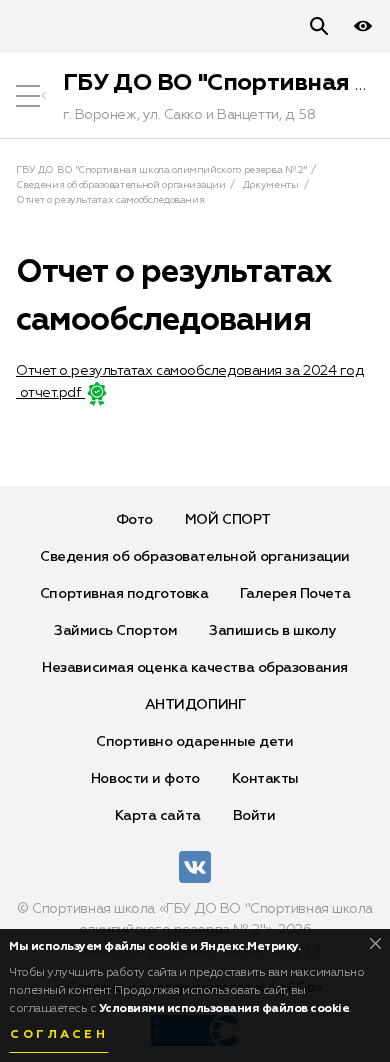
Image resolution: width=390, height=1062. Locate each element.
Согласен (59, 1035)
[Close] (375, 943)
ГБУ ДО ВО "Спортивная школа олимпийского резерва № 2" (161, 170)
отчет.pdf (50, 393)
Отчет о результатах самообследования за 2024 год (189, 371)
